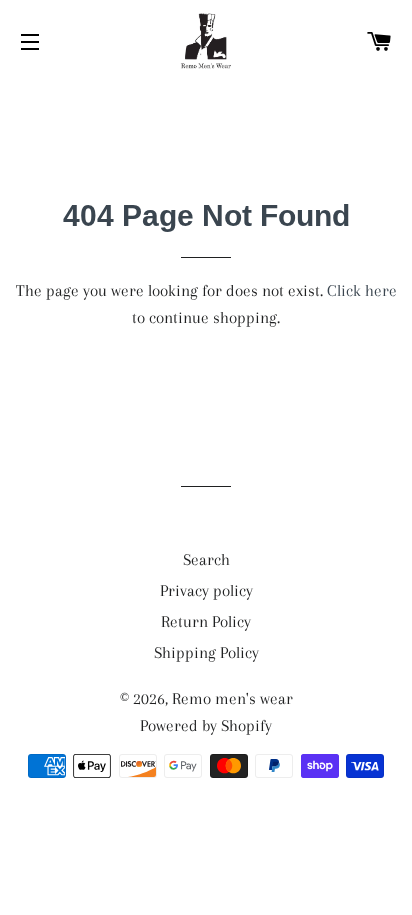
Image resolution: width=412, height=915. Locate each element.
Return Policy (206, 621)
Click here (362, 290)
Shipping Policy (206, 652)
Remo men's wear (232, 698)
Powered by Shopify (206, 725)
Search (206, 559)
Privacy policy (206, 590)
